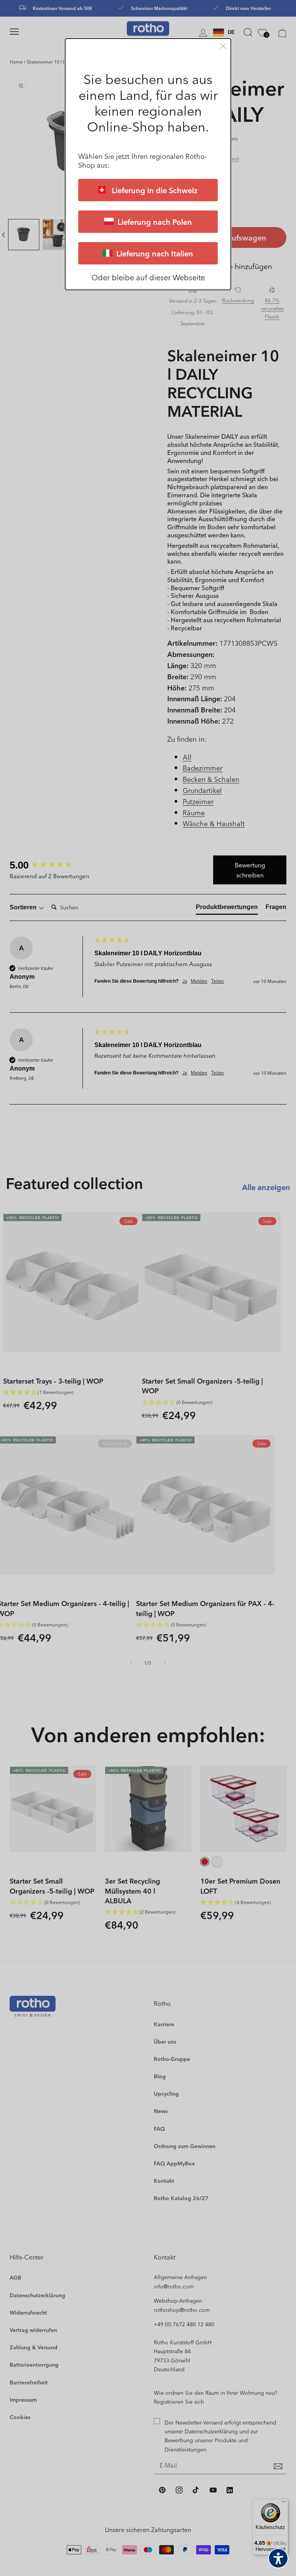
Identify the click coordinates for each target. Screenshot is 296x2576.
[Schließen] (223, 46)
